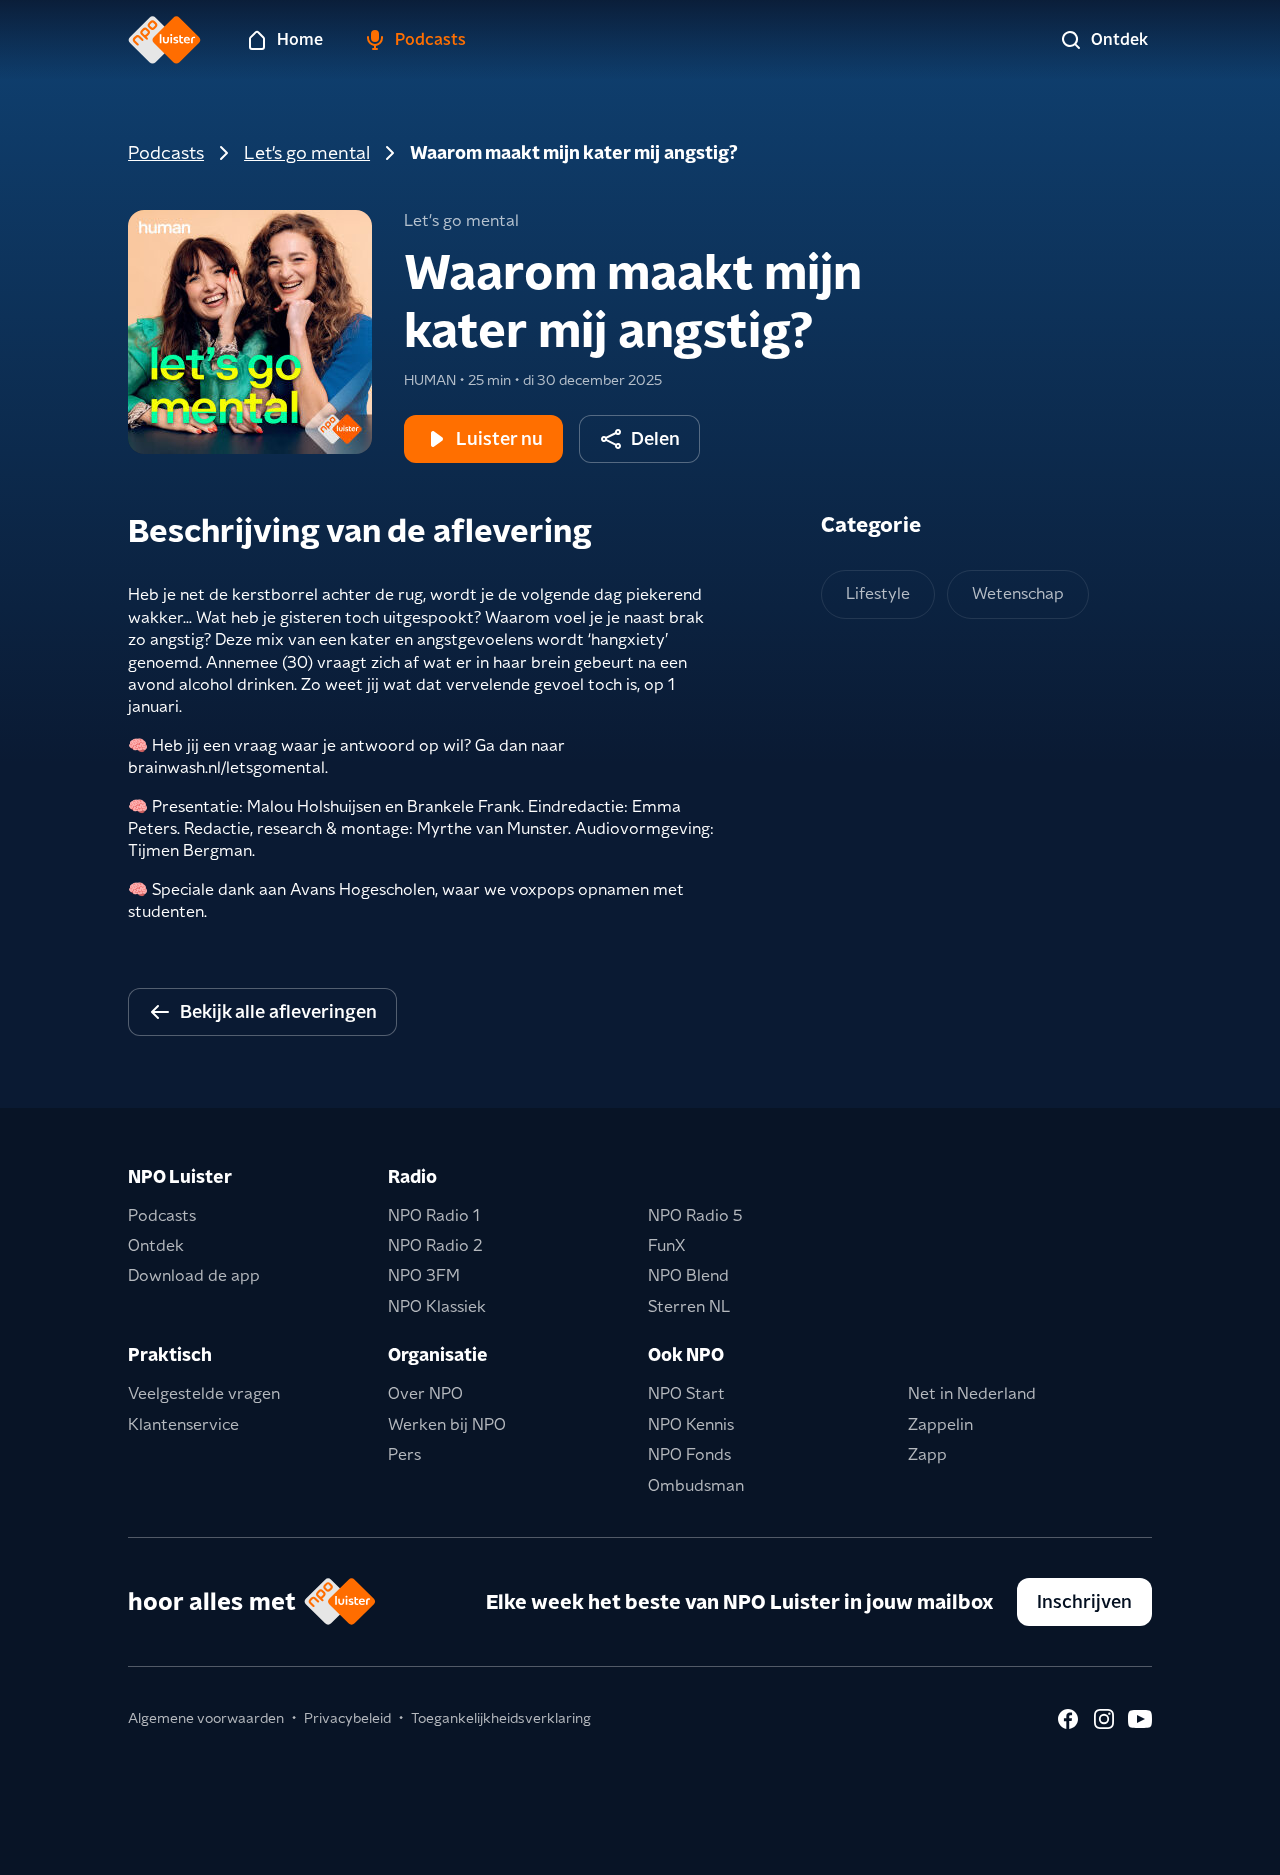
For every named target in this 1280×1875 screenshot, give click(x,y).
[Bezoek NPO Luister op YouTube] (1140, 1719)
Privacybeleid (347, 1718)
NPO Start (686, 1393)
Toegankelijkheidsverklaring (501, 1718)
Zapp (927, 1454)
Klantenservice (183, 1424)
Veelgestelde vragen (204, 1393)
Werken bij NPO (447, 1424)
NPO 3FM (424, 1275)
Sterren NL (689, 1306)
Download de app (194, 1275)
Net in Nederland (972, 1393)
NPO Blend (688, 1275)
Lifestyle (878, 593)
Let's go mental (307, 152)
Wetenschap (1018, 593)
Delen (655, 438)
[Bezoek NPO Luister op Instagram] (1104, 1719)
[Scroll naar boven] (1232, 1847)
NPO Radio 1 (434, 1215)
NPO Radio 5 (695, 1215)
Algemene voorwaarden (206, 1718)
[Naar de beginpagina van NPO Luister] (164, 40)
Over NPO (425, 1393)
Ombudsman (696, 1485)
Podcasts (166, 152)
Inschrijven (1084, 1601)
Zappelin (940, 1424)
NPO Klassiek (437, 1306)
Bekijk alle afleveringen (278, 1011)
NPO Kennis (691, 1424)
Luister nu (499, 438)
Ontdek (156, 1245)
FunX (666, 1245)
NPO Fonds (689, 1454)
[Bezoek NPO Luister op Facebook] (1068, 1719)
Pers (404, 1454)
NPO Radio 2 (435, 1245)
